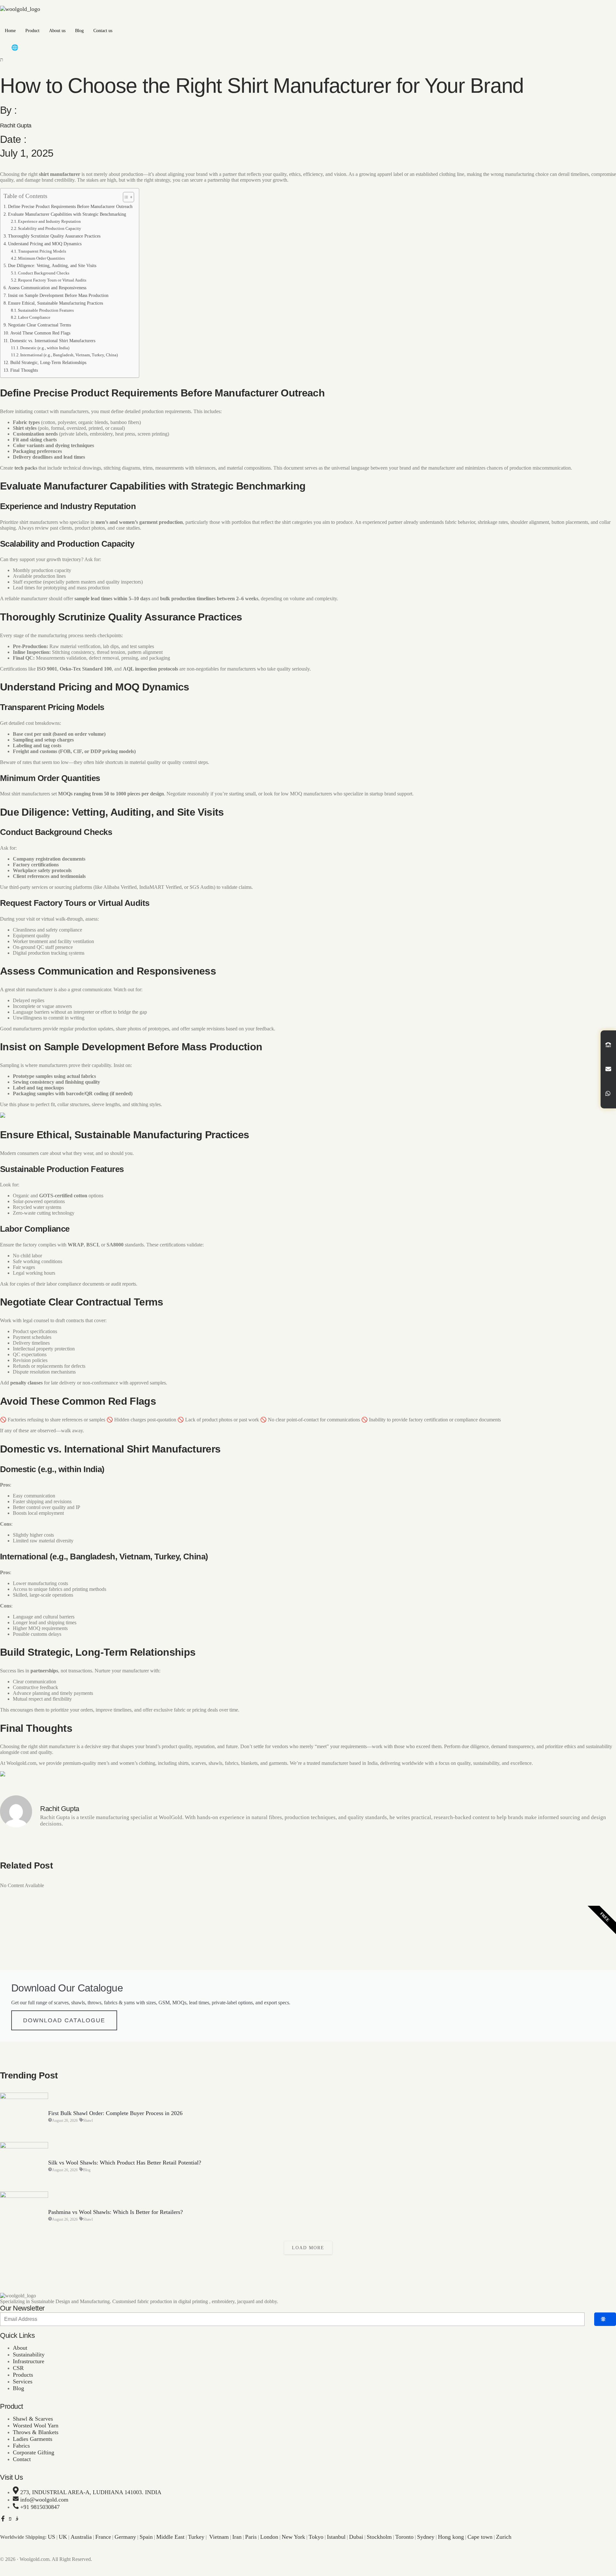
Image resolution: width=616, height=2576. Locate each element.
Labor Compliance (34, 317)
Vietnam (219, 2537)
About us (57, 31)
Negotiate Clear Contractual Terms (39, 325)
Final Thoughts (24, 370)
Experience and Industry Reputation (49, 221)
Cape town (480, 2537)
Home (10, 31)
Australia (81, 2537)
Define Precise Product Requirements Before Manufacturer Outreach (70, 206)
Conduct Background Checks (44, 273)
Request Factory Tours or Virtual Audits (52, 280)
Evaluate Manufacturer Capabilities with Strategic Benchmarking (67, 214)
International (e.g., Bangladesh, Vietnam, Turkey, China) (69, 355)
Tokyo (316, 2537)
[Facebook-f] (3, 2519)
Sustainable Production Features (46, 310)
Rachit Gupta (16, 126)
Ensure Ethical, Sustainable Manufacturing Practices (56, 303)
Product (32, 31)
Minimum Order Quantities (41, 258)
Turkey (196, 2537)
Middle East (170, 2537)
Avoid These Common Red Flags (40, 333)
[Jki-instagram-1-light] (17, 2519)
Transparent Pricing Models (42, 251)
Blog (79, 31)
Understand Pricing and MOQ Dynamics (45, 244)
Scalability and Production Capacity (50, 228)
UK (63, 2537)
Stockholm (379, 2537)
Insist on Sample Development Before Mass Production (58, 295)
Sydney (426, 2537)
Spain (146, 2537)
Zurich (504, 2537)
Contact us (103, 31)
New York (293, 2537)
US (51, 2537)
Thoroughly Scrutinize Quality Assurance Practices (54, 236)
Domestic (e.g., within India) (45, 348)
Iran (237, 2537)
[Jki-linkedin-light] (24, 2519)
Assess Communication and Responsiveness (47, 288)
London (269, 2537)
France (103, 2537)
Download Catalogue (64, 2020)
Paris (251, 2537)
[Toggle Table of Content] (125, 197)
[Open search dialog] (2, 60)
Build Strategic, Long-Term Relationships (48, 362)
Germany (125, 2537)
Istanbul (336, 2537)
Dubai (356, 2537)
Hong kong (451, 2537)
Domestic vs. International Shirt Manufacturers (53, 341)
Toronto (404, 2537)
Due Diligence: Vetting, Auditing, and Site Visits (52, 265)
